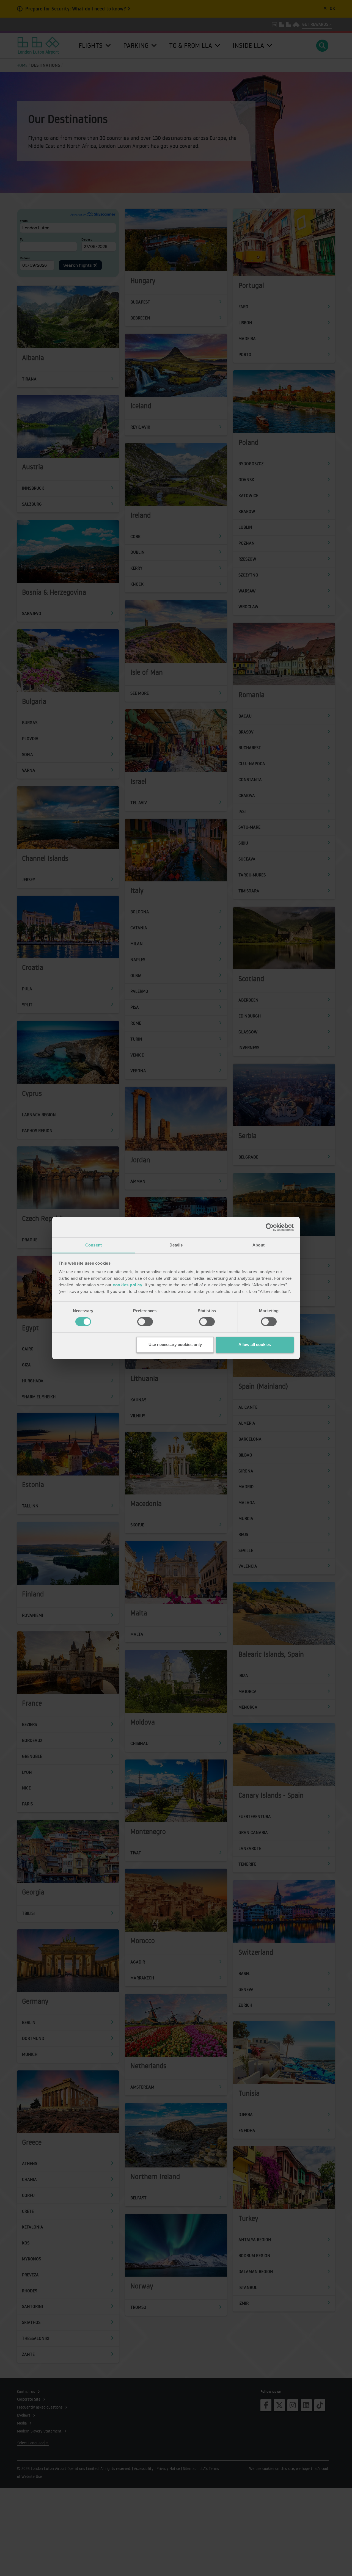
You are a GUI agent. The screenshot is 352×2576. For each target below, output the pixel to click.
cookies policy (127, 1285)
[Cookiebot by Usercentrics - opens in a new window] (270, 1227)
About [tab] (258, 1245)
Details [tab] (176, 1245)
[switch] (145, 1322)
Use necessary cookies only (175, 1344)
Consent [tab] (94, 1245)
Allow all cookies (255, 1344)
